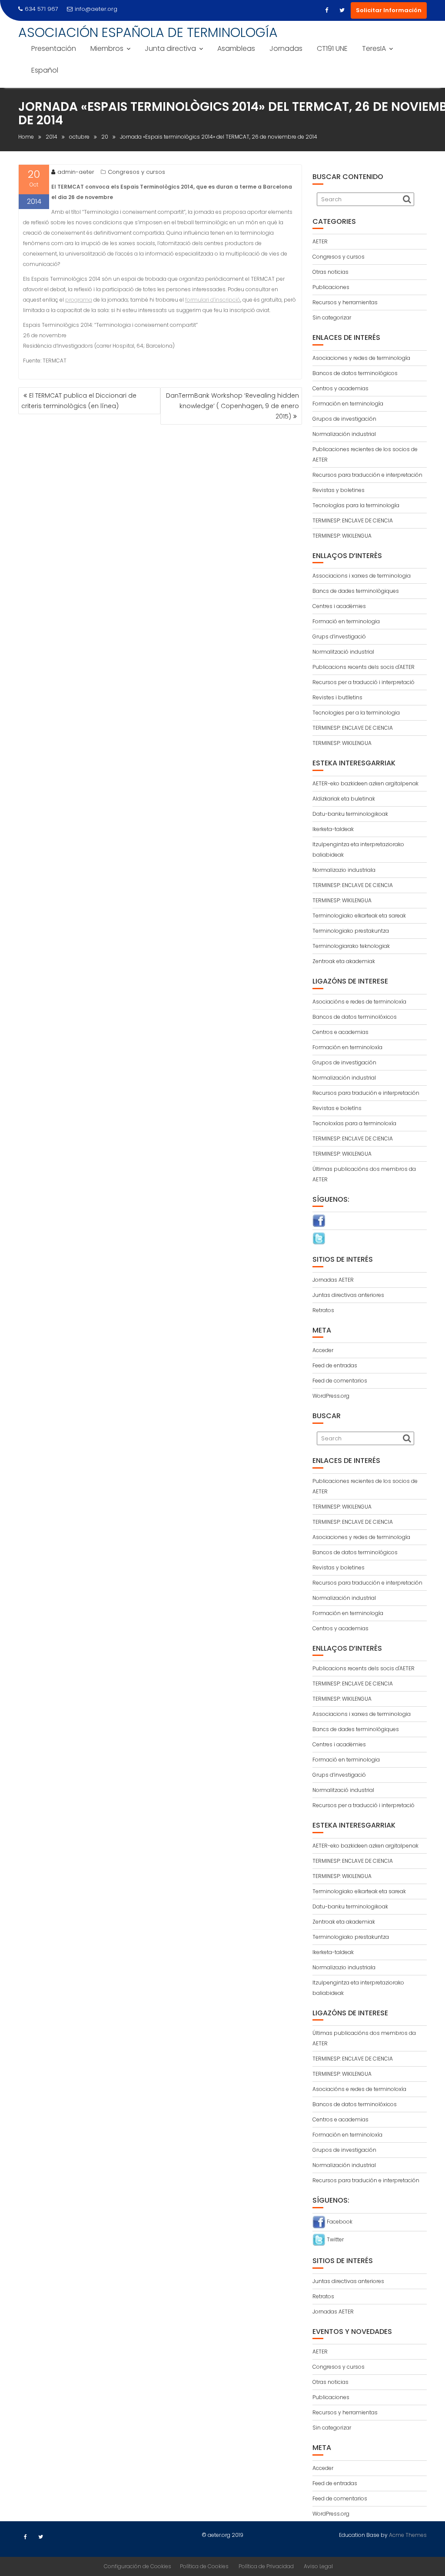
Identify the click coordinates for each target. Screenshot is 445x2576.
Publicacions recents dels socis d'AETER (364, 667)
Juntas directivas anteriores (348, 1295)
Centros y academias (340, 388)
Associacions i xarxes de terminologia (362, 576)
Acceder (323, 1350)
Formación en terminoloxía (347, 1047)
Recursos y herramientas (345, 302)
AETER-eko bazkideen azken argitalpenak (365, 783)
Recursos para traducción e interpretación (367, 475)
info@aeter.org (96, 9)
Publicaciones (331, 287)
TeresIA (374, 48)
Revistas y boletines (339, 490)
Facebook (339, 2222)
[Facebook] (326, 10)
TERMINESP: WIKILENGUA (342, 536)
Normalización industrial (344, 434)
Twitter (335, 2239)
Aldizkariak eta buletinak (344, 799)
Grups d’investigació (339, 637)
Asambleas (236, 48)
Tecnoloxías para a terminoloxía (354, 1123)
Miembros (107, 48)
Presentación (54, 48)
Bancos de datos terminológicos (355, 373)
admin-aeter (76, 172)
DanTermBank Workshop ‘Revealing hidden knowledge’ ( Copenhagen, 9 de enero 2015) (232, 406)
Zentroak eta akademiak (344, 961)
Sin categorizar (332, 317)
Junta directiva (170, 48)
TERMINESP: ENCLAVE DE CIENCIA (353, 520)
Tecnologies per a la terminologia (356, 713)
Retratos (323, 1310)
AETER (320, 241)
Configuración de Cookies (138, 2566)
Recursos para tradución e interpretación (366, 1093)
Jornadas (286, 48)
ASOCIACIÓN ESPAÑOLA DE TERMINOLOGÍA (148, 32)
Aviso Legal (318, 2566)
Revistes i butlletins (337, 697)
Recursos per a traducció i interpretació (364, 682)
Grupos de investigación (344, 419)
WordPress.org (331, 1396)
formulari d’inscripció (213, 300)
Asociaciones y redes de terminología (361, 358)
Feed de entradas (335, 1365)
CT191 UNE (332, 48)
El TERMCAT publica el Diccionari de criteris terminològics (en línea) (79, 401)
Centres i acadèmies (339, 606)
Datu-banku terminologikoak (350, 814)
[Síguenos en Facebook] (319, 1220)
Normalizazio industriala (344, 870)
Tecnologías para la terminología (356, 505)
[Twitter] (342, 10)
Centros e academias (340, 1032)
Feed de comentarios (340, 1381)
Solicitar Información (389, 10)
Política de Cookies (204, 2566)
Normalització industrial (343, 652)
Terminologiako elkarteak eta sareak (359, 916)
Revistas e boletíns (337, 1108)
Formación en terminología (348, 404)
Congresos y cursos (136, 172)
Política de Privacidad (266, 2566)
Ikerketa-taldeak (333, 829)
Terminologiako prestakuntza (351, 931)
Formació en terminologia (346, 621)
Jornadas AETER (333, 1280)
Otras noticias (330, 272)
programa (79, 300)
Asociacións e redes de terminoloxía (359, 1002)
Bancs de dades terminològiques (356, 591)
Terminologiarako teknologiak (351, 946)
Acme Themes (408, 2535)
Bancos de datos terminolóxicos (355, 1017)
